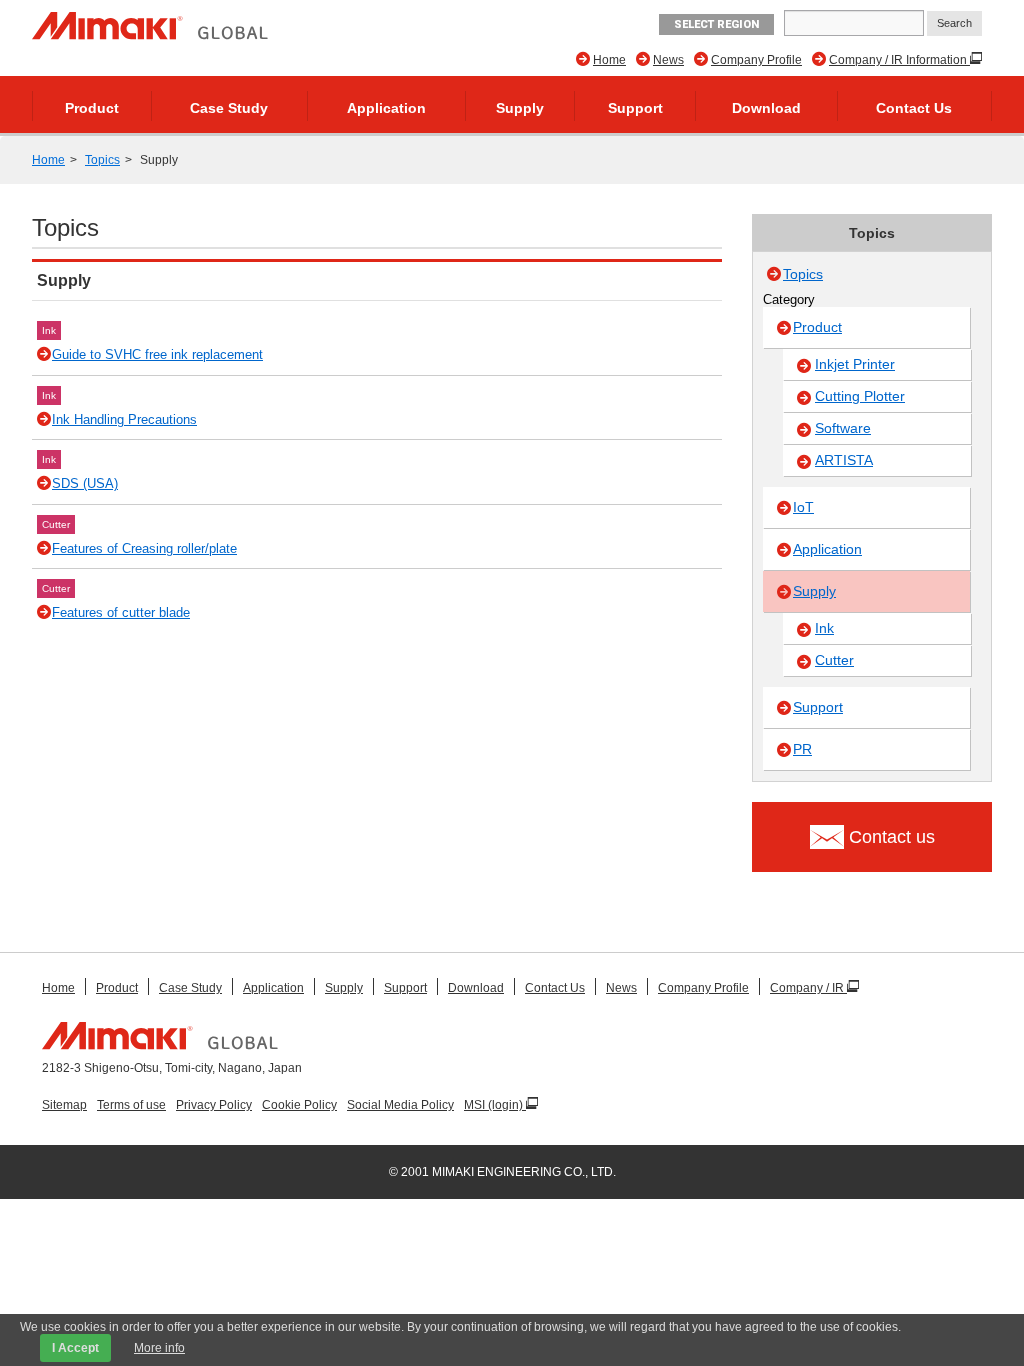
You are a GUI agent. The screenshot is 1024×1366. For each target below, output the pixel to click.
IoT (803, 507)
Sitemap (64, 1105)
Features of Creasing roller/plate (144, 548)
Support (635, 108)
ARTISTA (844, 460)
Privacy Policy (214, 1105)
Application (386, 108)
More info (159, 1348)
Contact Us (914, 108)
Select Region (716, 24)
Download (766, 108)
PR (802, 749)
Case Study (229, 108)
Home (609, 60)
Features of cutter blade (121, 612)
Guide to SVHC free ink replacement (157, 354)
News (668, 60)
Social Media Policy (400, 1105)
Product (92, 108)
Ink (49, 330)
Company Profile (756, 60)
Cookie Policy (299, 1105)
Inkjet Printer (855, 364)
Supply (520, 108)
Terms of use (131, 1105)
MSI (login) (495, 1105)
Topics (102, 160)
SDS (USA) (85, 483)
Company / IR (808, 988)
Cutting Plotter (860, 396)
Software (843, 428)
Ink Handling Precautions (124, 419)
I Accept (75, 1348)
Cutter (56, 524)
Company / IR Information (899, 60)
